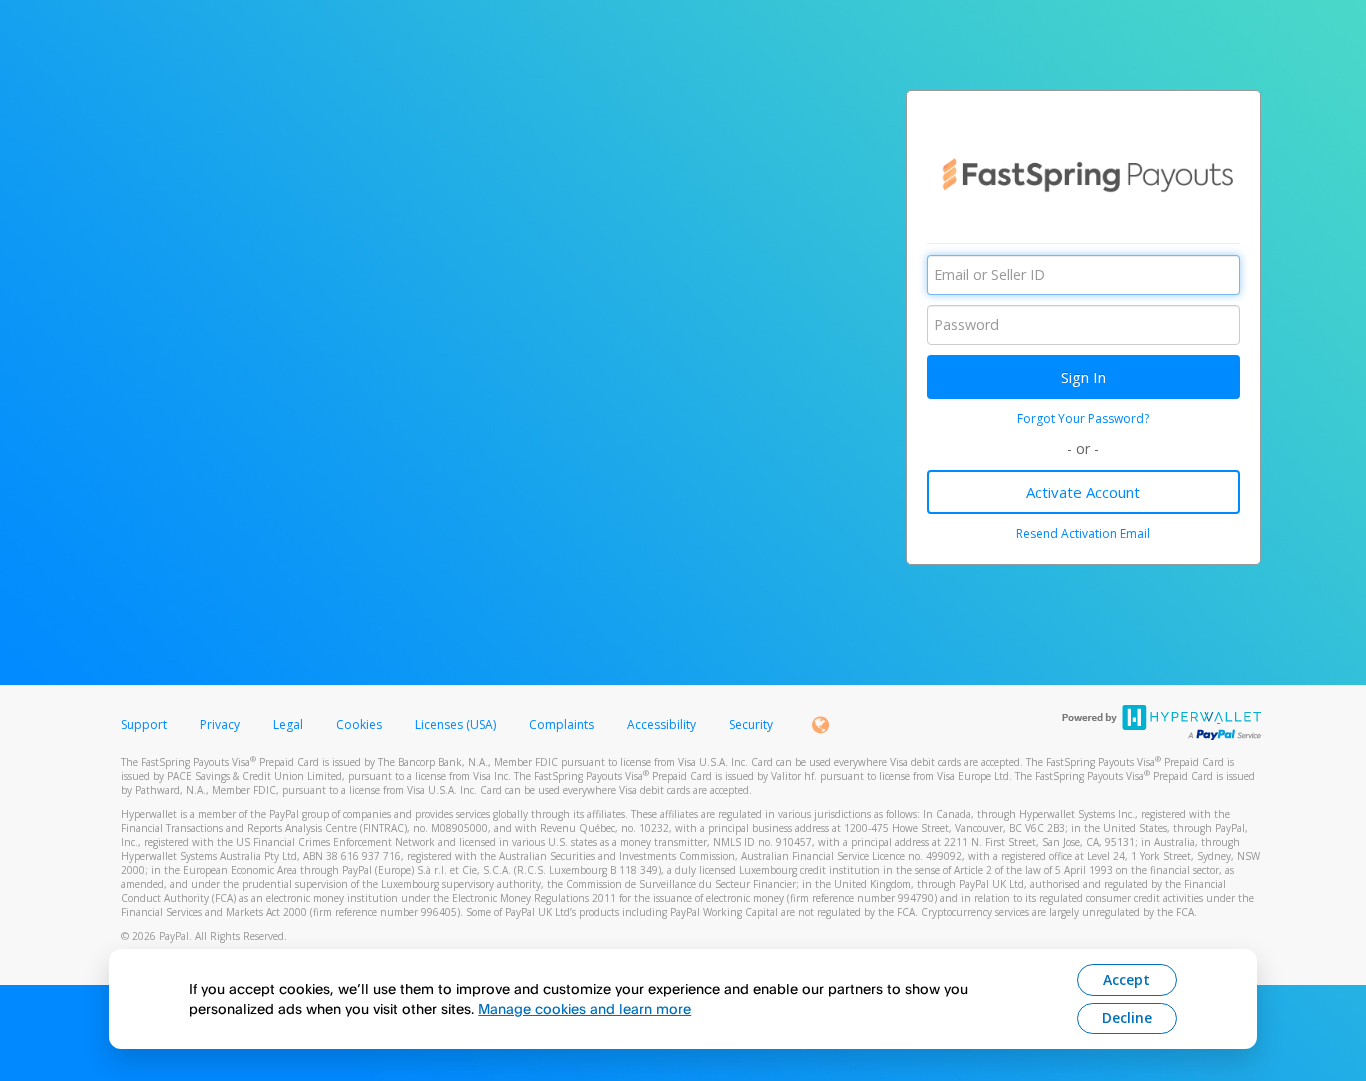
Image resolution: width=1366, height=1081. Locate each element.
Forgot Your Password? (1083, 418)
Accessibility (661, 724)
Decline (1127, 1017)
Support (144, 724)
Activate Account (1083, 492)
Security (751, 724)
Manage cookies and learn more (584, 1008)
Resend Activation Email (1083, 533)
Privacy (220, 724)
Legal (288, 724)
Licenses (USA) (457, 724)
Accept (1126, 979)
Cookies (359, 724)
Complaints (563, 724)
